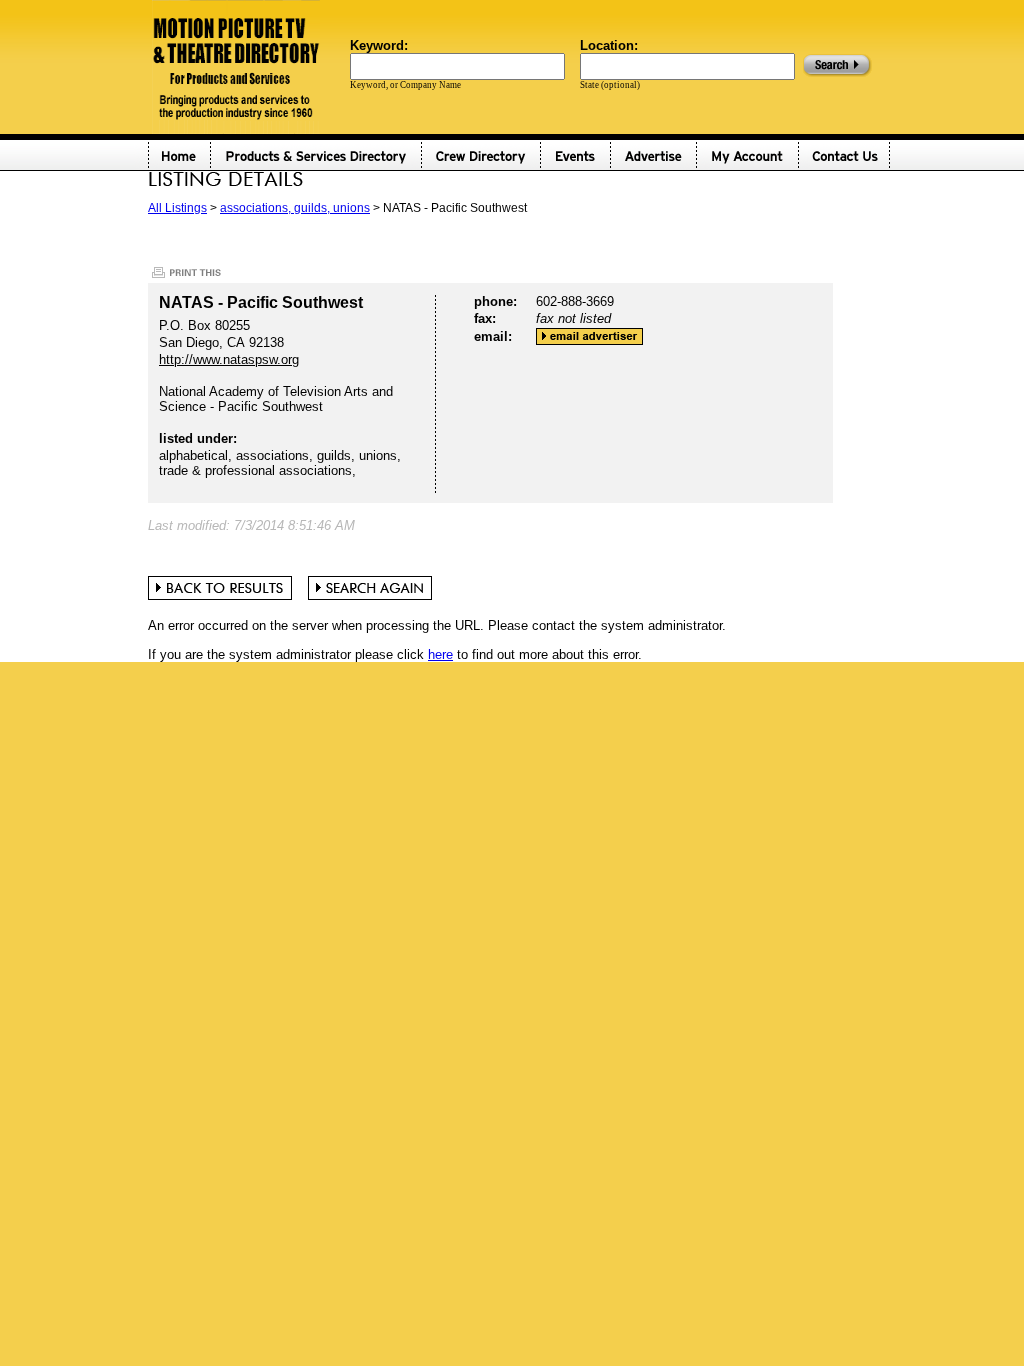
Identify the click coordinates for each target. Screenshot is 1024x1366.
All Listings (177, 208)
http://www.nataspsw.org (229, 359)
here (440, 654)
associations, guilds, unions (295, 208)
